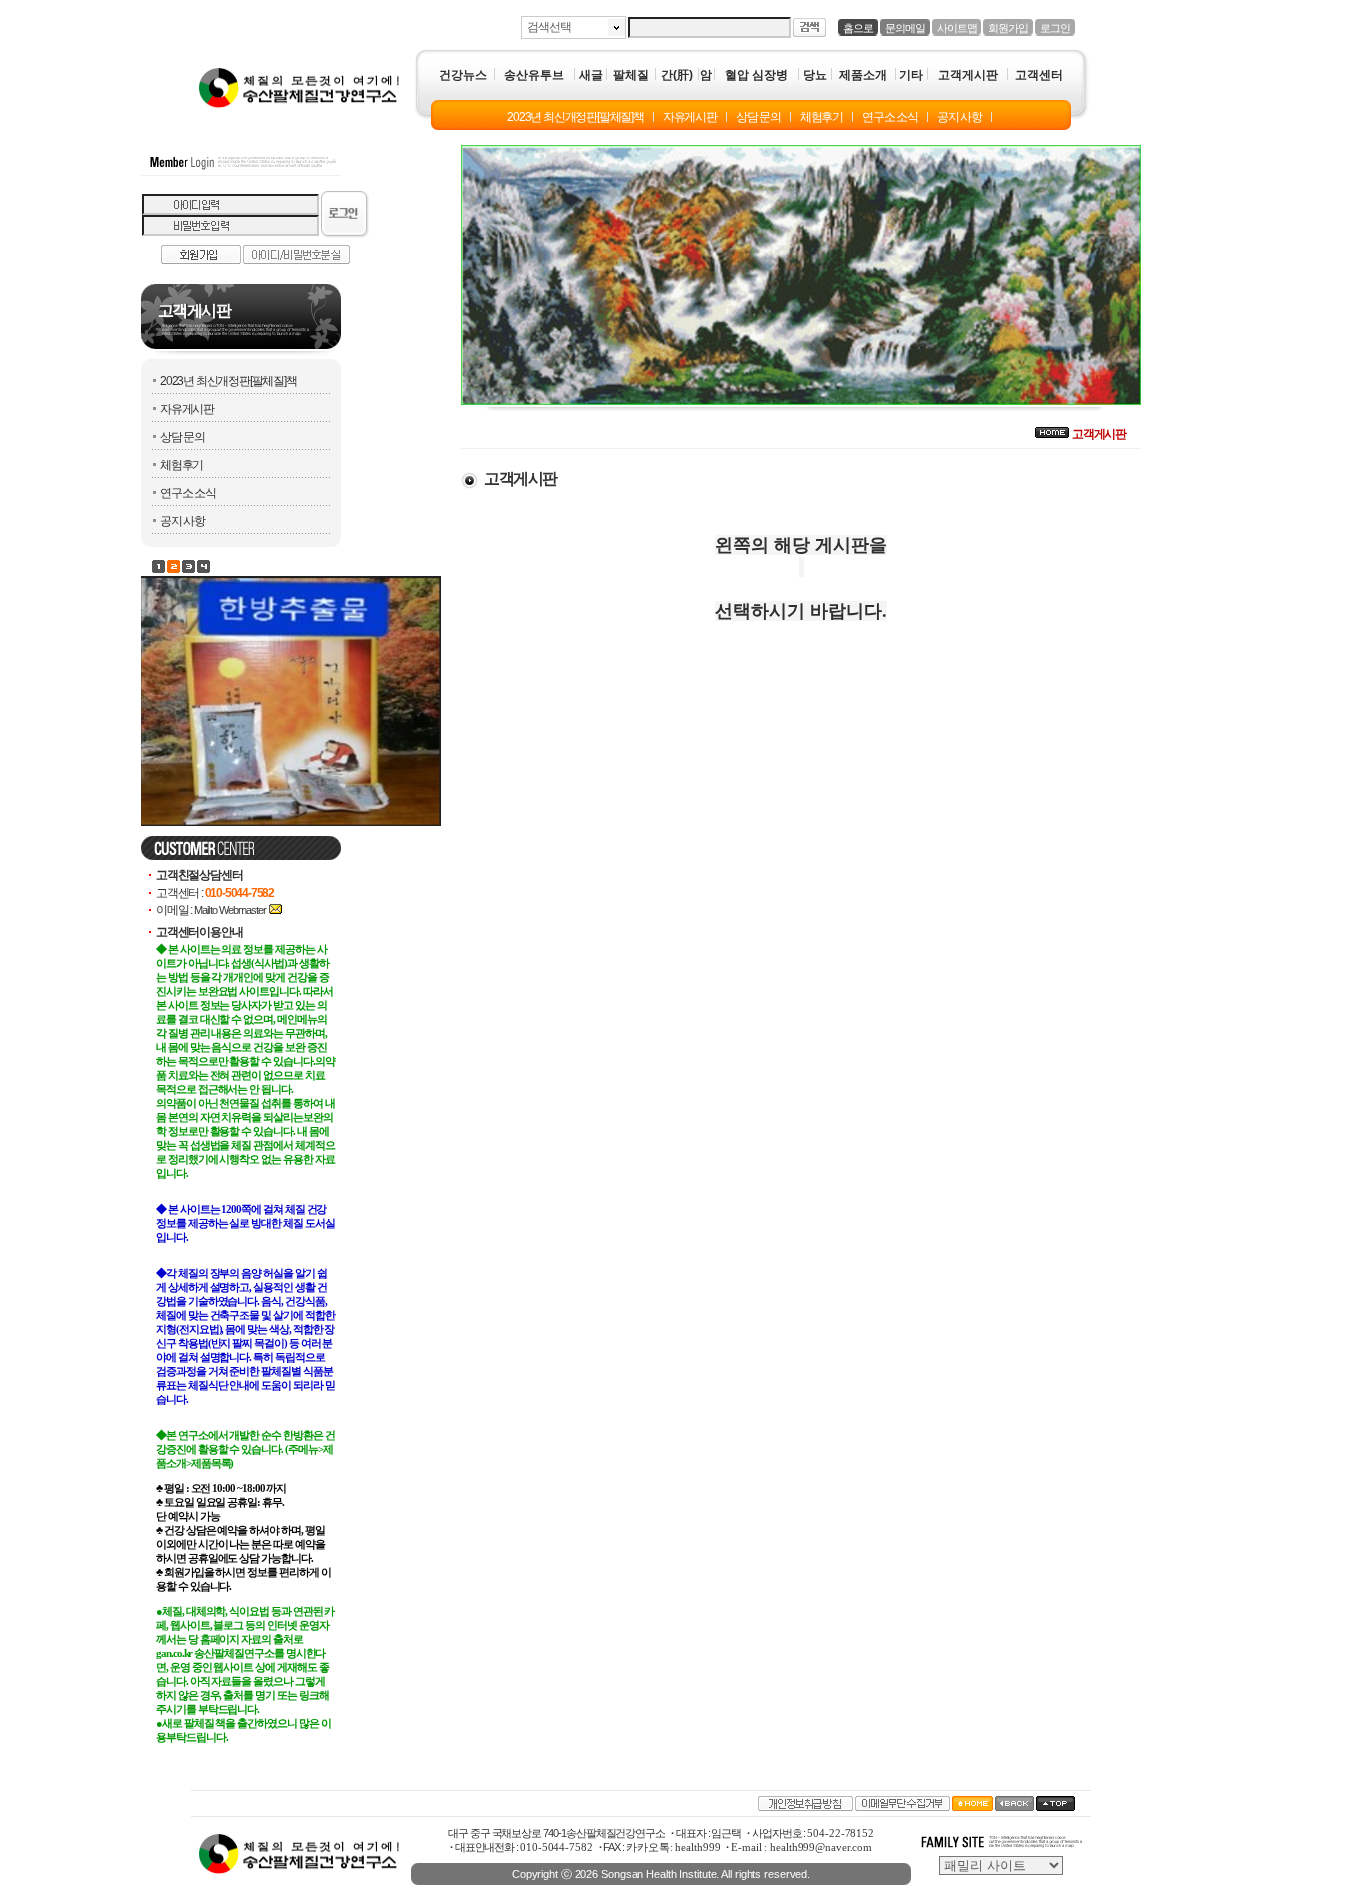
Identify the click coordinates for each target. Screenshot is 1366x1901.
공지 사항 (182, 521)
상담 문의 (182, 437)
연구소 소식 (188, 493)
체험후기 (181, 465)
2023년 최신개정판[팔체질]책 (228, 381)
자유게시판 (187, 409)
